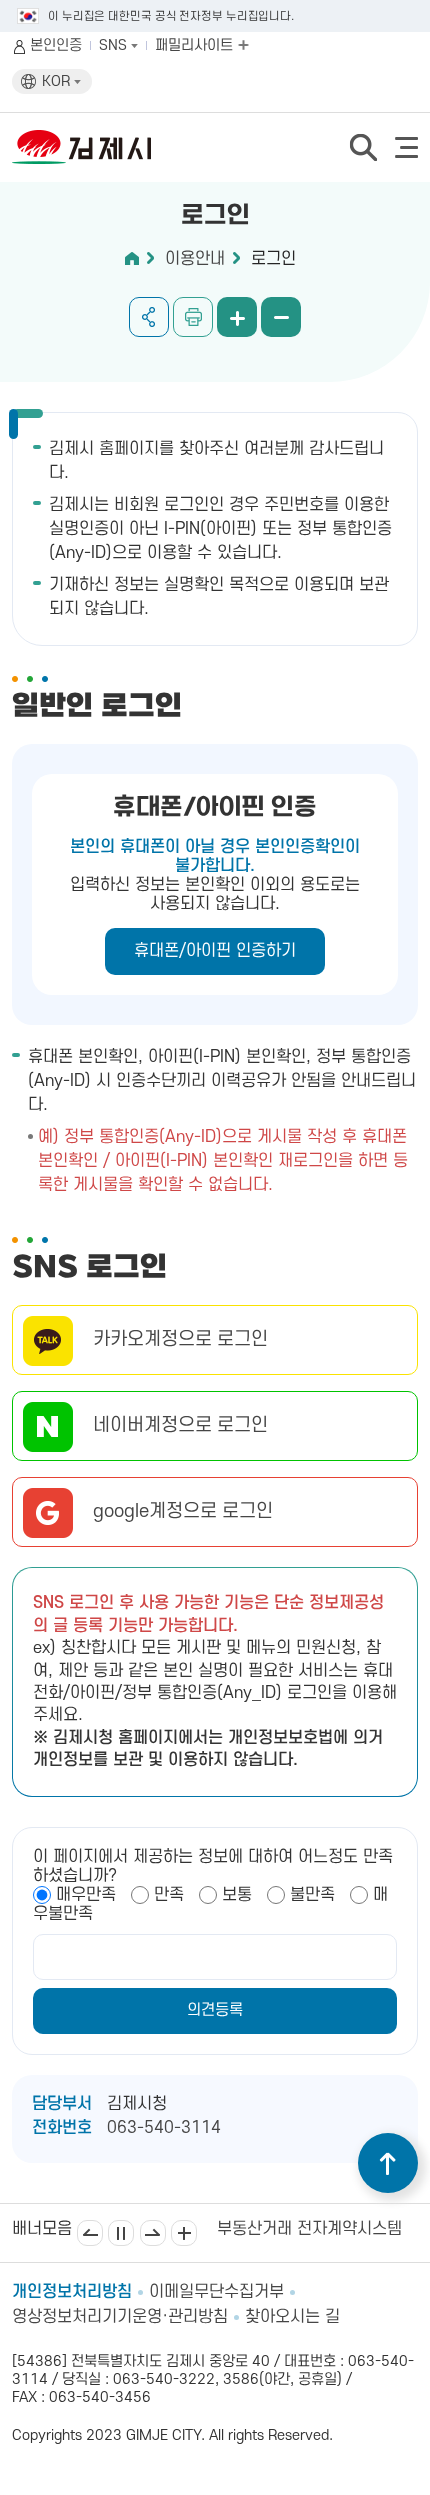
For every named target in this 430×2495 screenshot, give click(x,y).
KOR (58, 81)
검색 (363, 147)
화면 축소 (281, 317)
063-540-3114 (164, 2128)
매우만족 (86, 1895)
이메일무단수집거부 (216, 2292)
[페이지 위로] (388, 2163)
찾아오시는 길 (292, 2317)
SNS (115, 45)
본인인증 (56, 45)
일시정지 (121, 2233)
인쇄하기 (193, 317)
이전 (90, 2233)
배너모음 (184, 2233)
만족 (169, 1895)
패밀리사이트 (196, 45)
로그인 (273, 259)
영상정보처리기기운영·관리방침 (120, 2317)
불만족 (312, 1895)
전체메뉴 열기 (406, 147)
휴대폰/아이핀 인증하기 (215, 951)
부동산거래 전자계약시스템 (309, 2229)
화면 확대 (237, 317)
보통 (237, 1895)
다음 (153, 2233)
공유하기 (149, 317)
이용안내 (195, 259)
